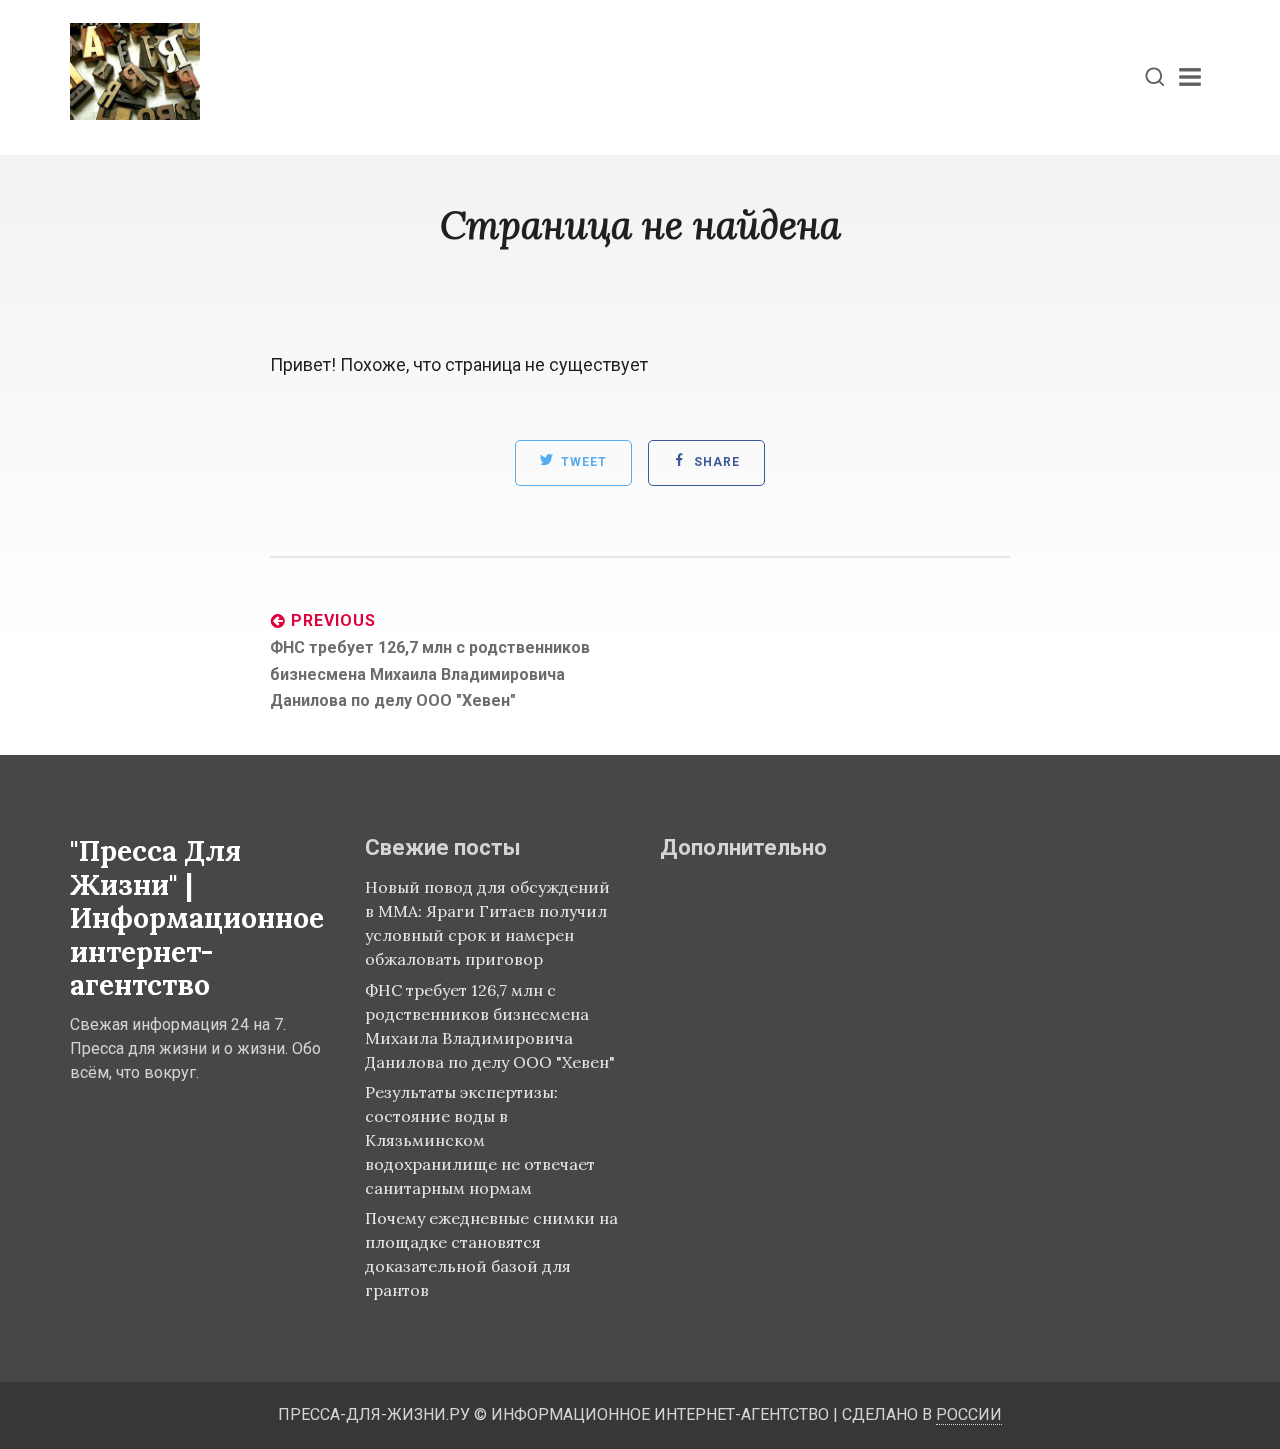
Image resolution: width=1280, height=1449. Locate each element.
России (969, 1414)
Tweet (582, 463)
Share (715, 463)
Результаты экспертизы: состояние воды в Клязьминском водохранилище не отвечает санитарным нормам (480, 1140)
